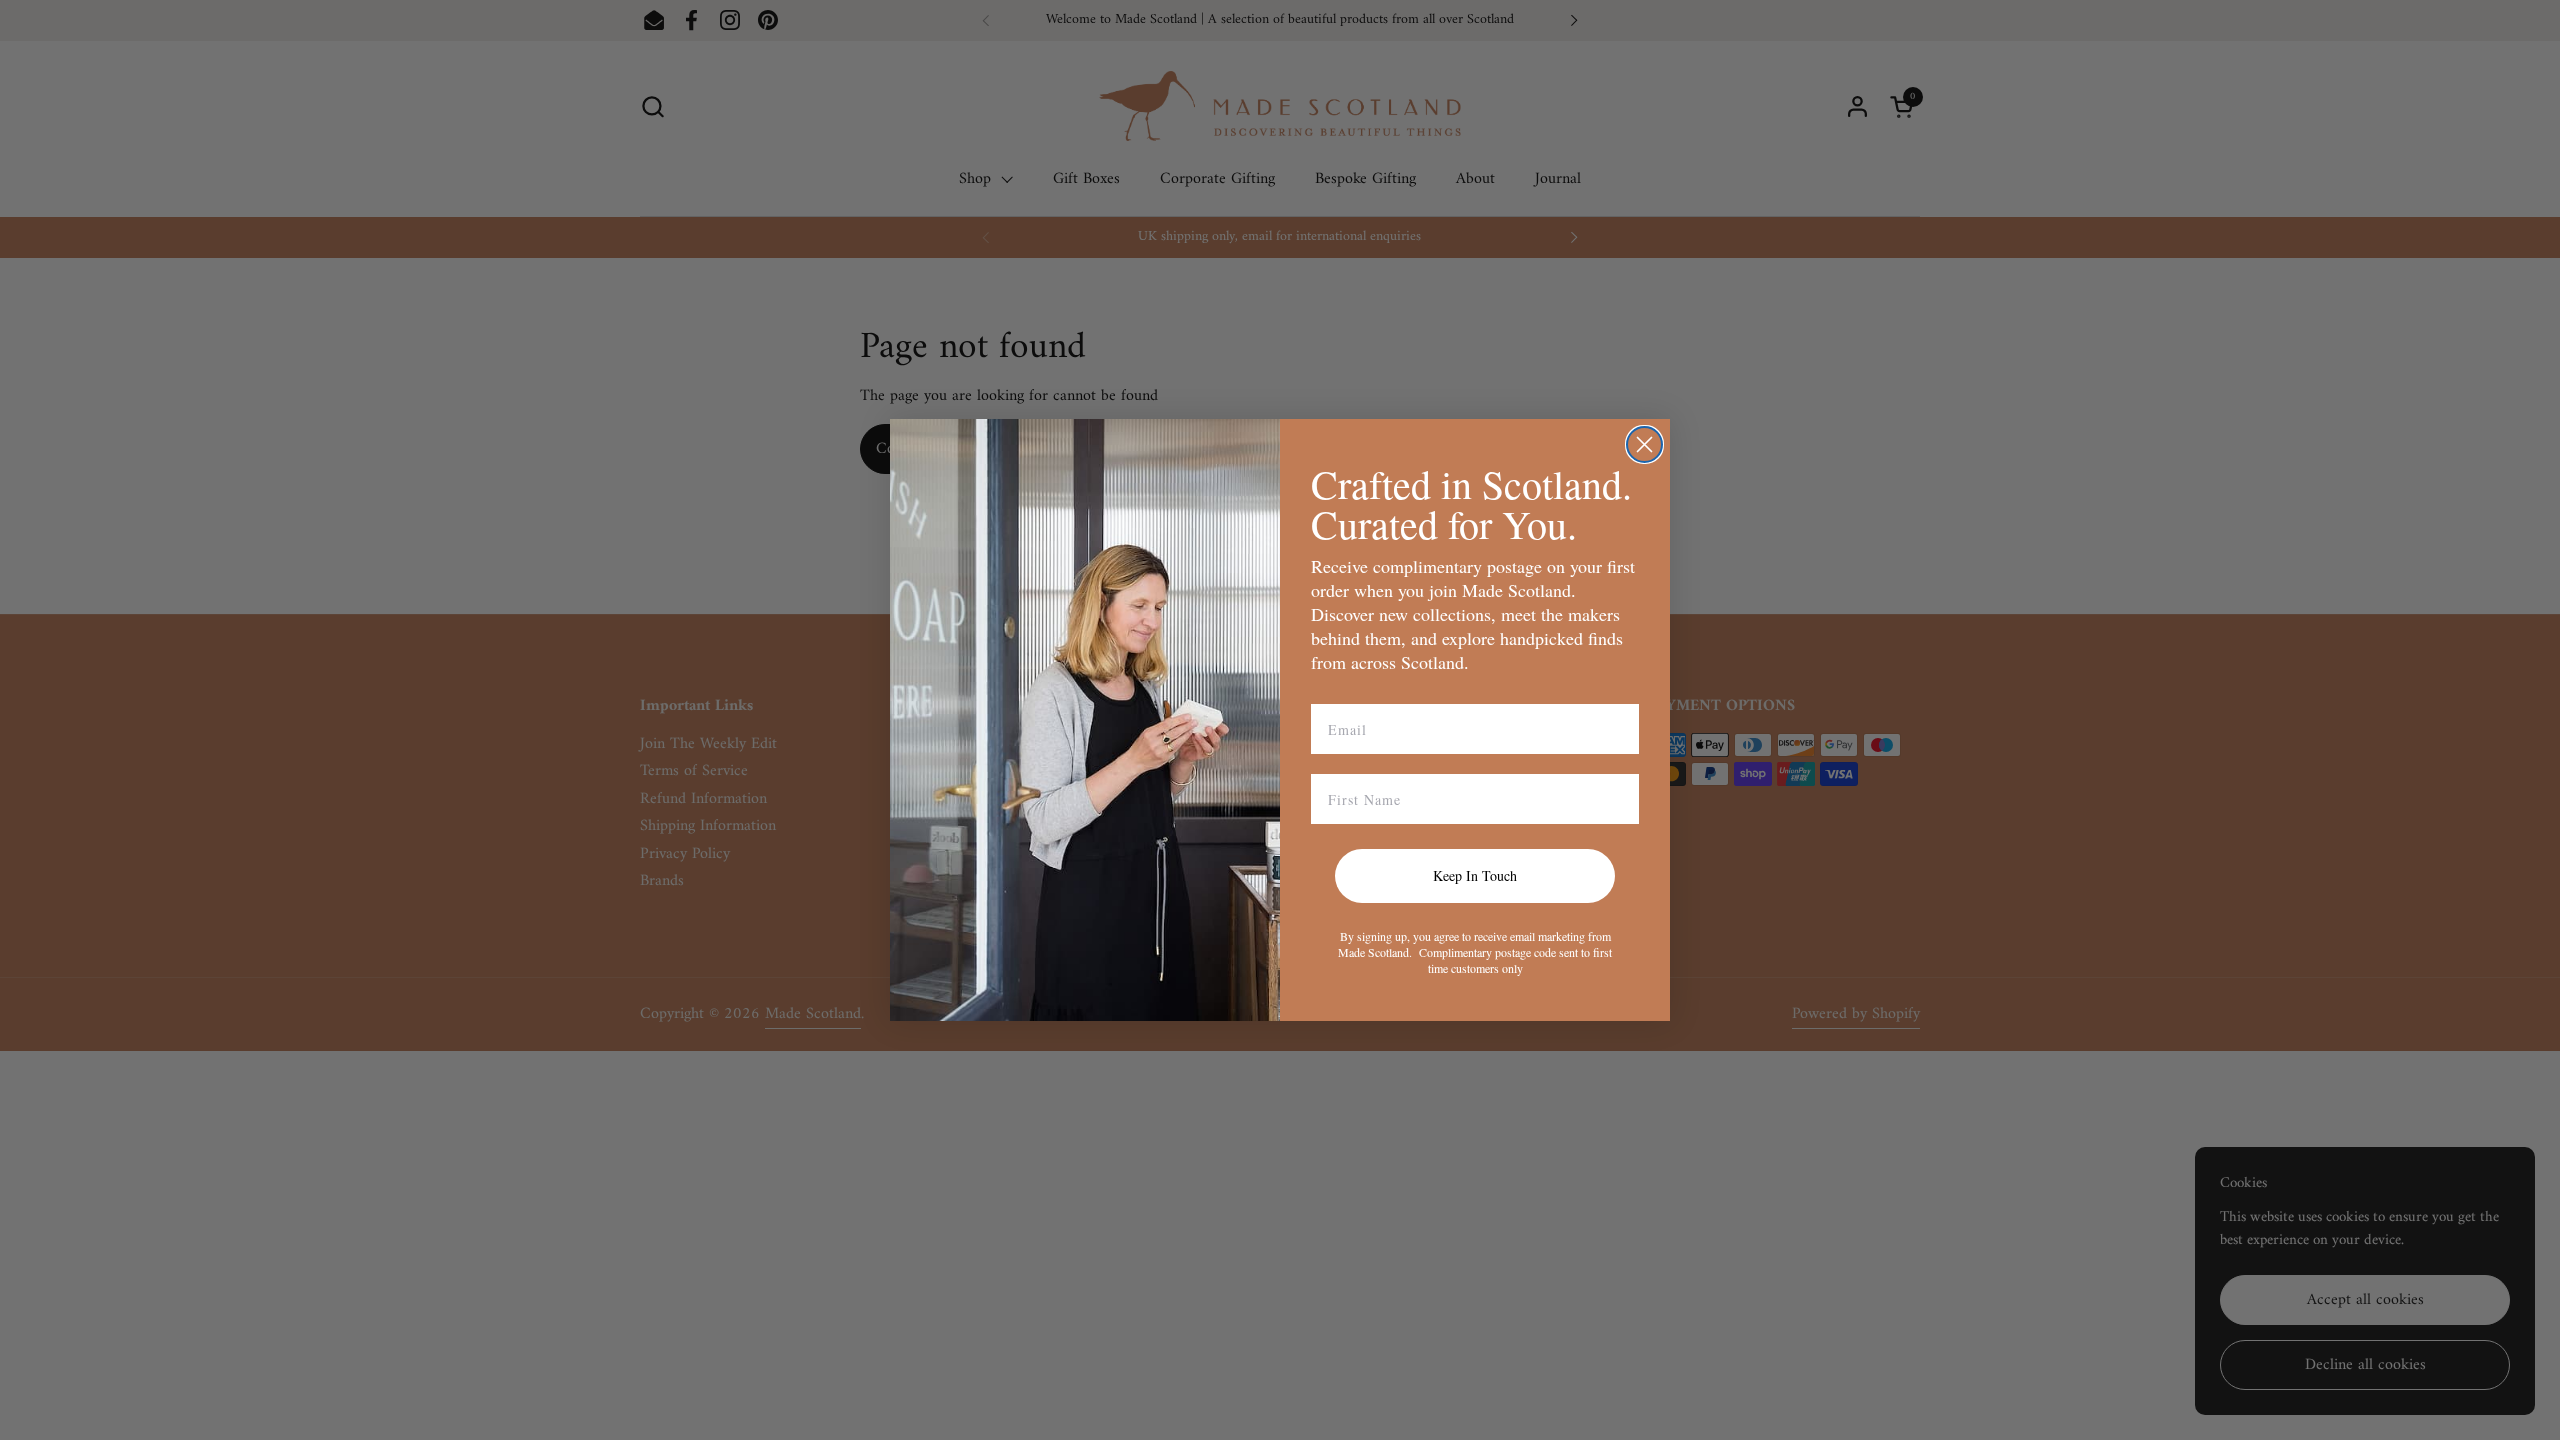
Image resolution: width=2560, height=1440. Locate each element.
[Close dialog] (1644, 444)
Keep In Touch (1475, 875)
